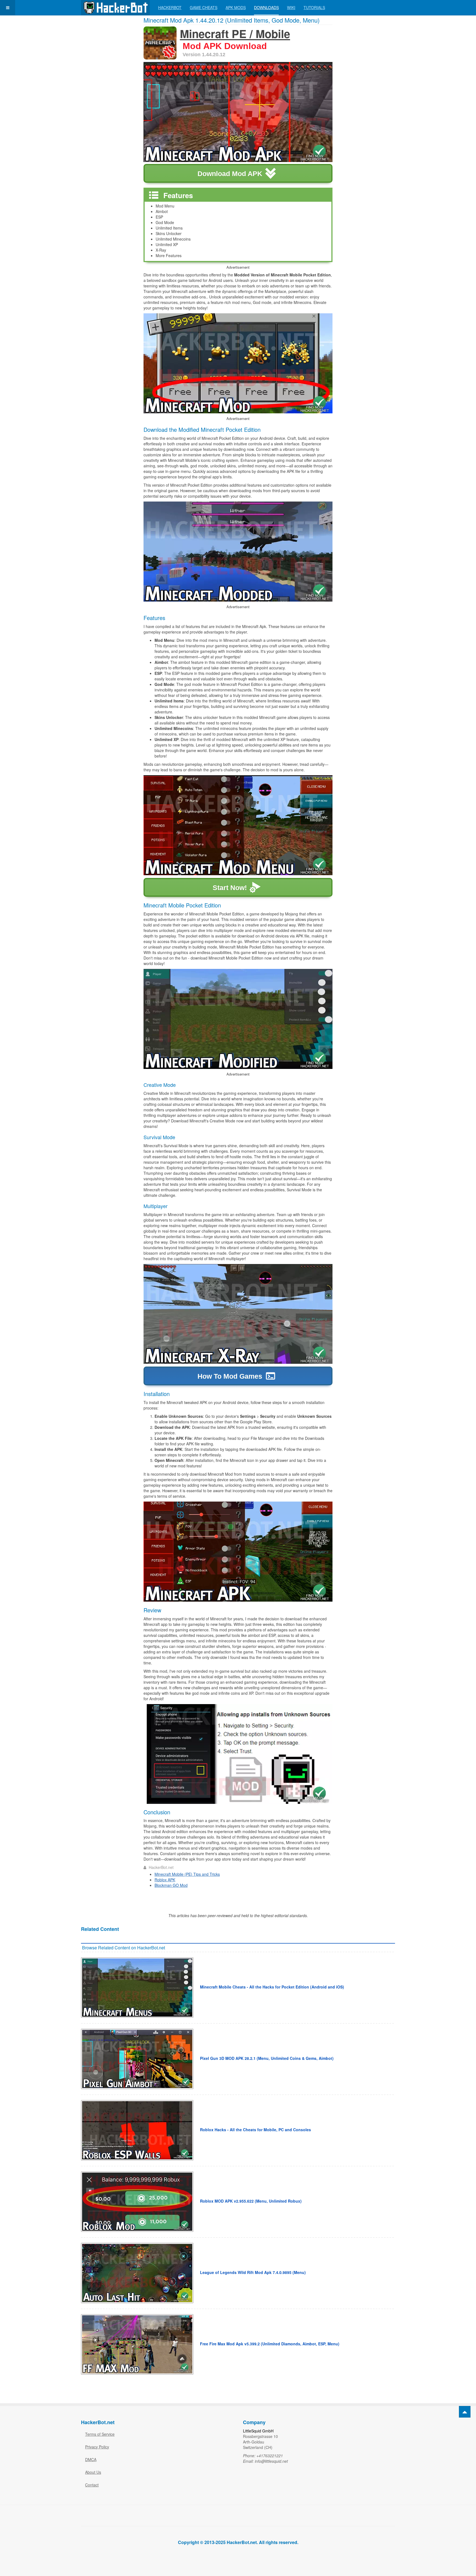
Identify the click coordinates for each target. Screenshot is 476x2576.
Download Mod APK (230, 174)
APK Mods (236, 7)
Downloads (266, 7)
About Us (93, 2472)
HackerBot (170, 7)
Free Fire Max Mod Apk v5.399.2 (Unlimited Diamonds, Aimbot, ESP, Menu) (270, 2344)
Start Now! (230, 888)
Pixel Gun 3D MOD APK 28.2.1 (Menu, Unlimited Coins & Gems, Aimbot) (267, 2058)
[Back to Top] (465, 2412)
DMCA (91, 2459)
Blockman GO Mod (171, 1885)
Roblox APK (165, 1880)
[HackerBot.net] (115, 8)
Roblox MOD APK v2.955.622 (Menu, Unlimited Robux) (251, 2201)
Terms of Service (100, 2434)
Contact (92, 2485)
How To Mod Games (230, 1376)
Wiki (291, 7)
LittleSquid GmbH (258, 2431)
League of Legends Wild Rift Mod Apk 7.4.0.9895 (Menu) (253, 2272)
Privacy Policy (97, 2447)
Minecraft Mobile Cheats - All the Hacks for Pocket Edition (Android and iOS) (272, 1987)
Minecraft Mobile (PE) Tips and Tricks (187, 1874)
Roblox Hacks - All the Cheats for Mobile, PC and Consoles (255, 2130)
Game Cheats (204, 7)
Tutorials (314, 7)
